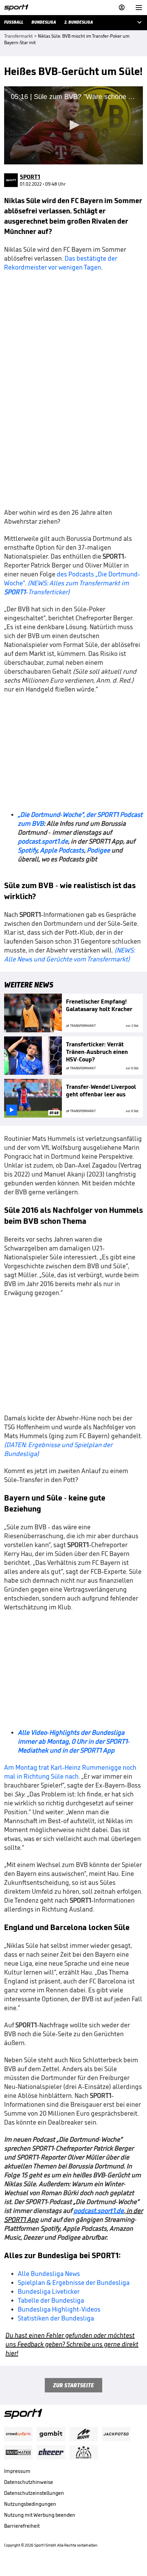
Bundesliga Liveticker (49, 2291)
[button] (73, 125)
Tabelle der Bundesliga (51, 2300)
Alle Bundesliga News (49, 2274)
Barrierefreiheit (22, 2526)
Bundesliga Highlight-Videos (59, 2309)
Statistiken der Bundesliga (56, 2318)
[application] (73, 125)
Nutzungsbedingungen (30, 2504)
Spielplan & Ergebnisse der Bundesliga (74, 2282)
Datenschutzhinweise (29, 2482)
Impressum (17, 2471)
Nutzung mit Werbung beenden (40, 2515)
